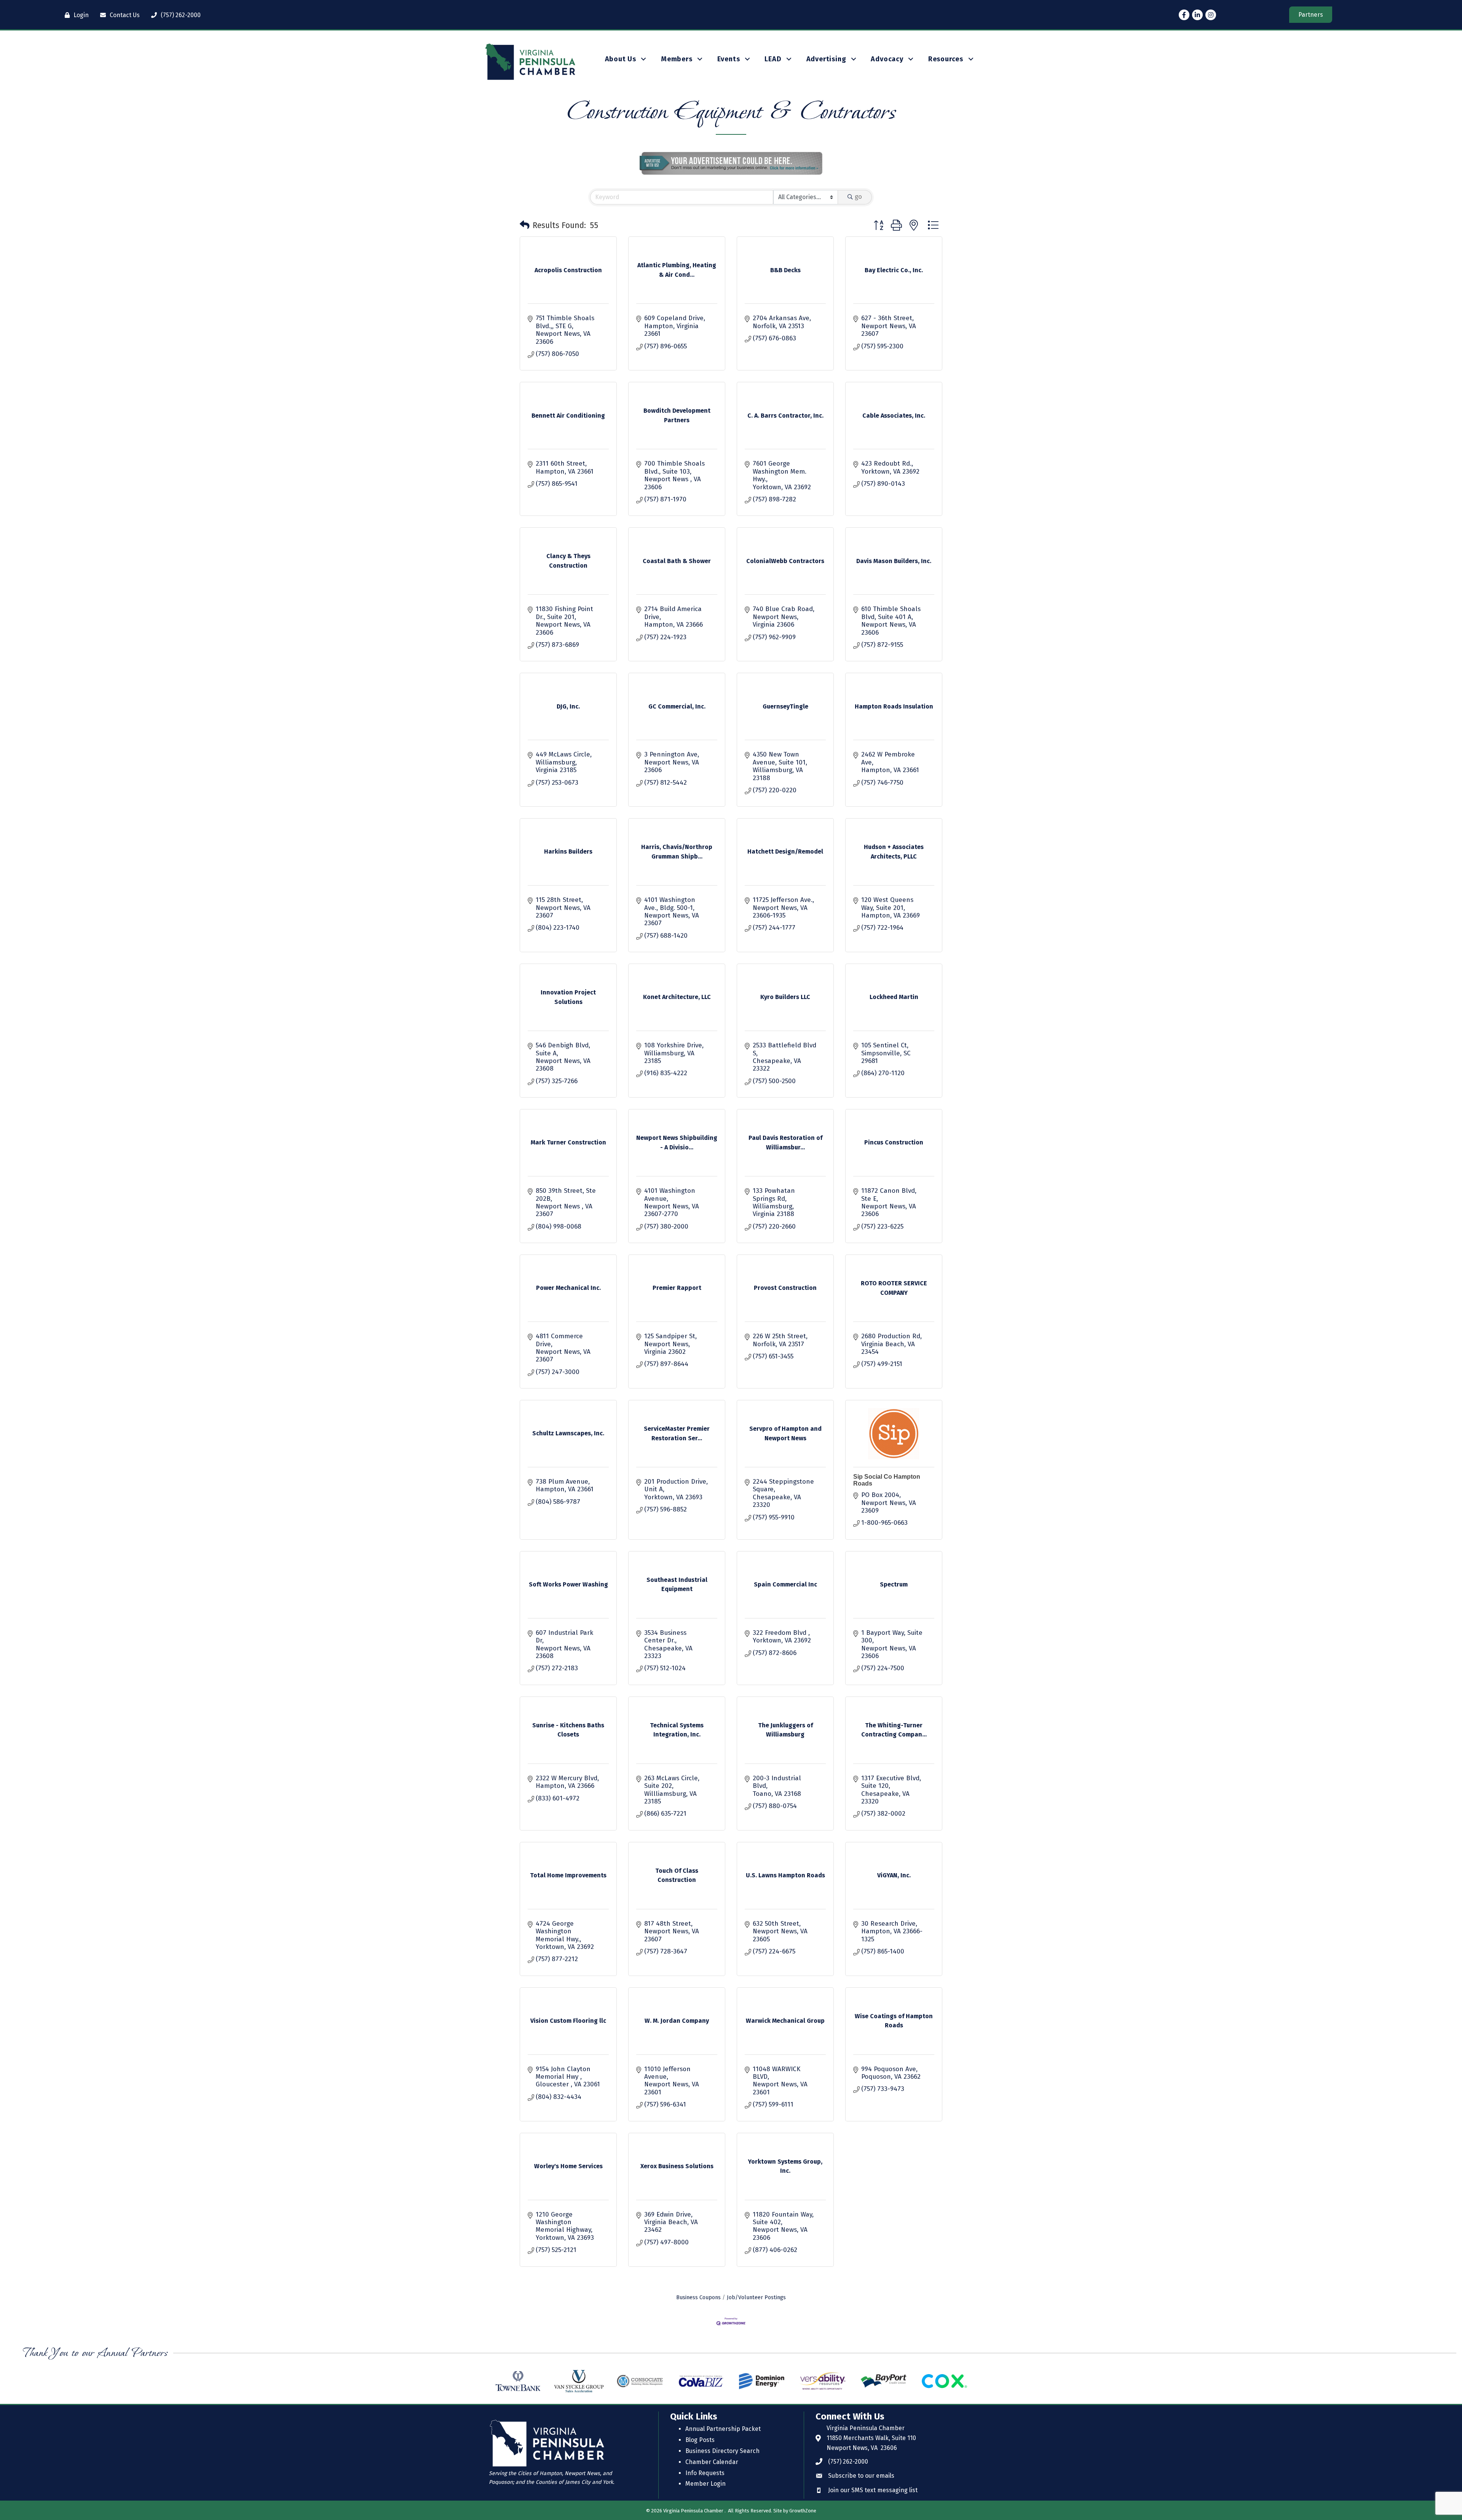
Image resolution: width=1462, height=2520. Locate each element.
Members (677, 59)
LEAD (773, 59)
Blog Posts (700, 2440)
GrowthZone (803, 2511)
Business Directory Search (722, 2451)
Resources (946, 59)
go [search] (858, 197)
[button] (525, 225)
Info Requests (705, 2473)
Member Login (705, 2484)
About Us (621, 59)
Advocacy (887, 59)
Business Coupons (698, 2297)
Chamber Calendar (712, 2462)
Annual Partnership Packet (723, 2429)
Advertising (826, 59)
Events (729, 59)
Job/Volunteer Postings (756, 2297)
